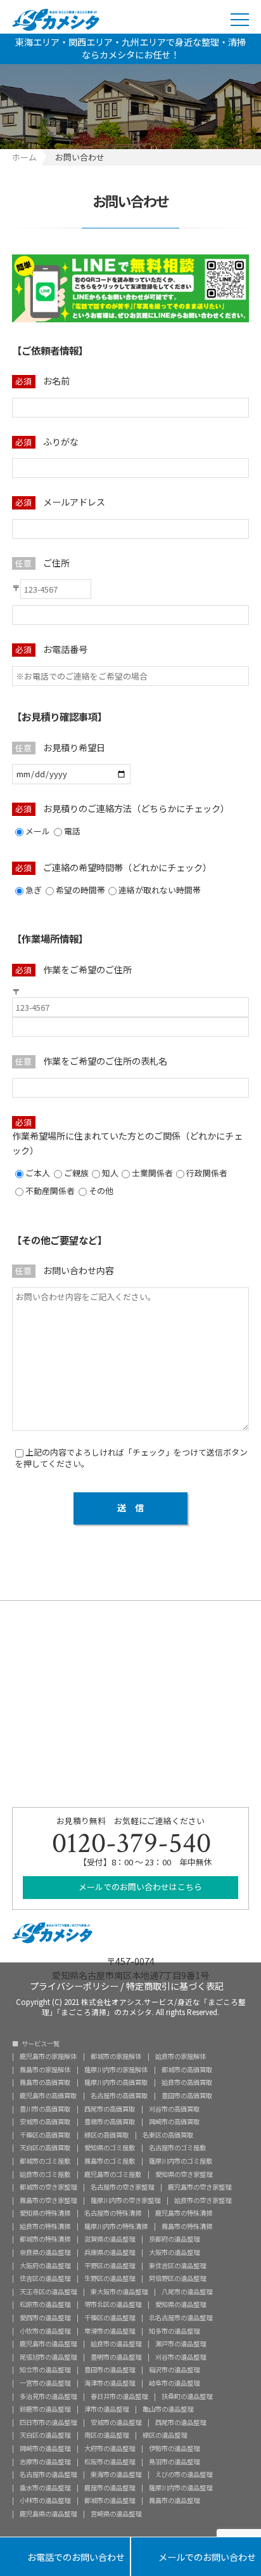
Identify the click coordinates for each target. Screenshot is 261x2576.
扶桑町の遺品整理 (187, 2396)
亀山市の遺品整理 (168, 2409)
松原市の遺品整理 (45, 2304)
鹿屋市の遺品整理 (110, 2488)
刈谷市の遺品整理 (181, 2357)
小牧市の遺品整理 (45, 2331)
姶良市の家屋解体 (181, 2056)
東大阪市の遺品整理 (119, 2292)
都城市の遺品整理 (110, 2500)
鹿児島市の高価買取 (48, 2096)
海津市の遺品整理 (110, 2383)
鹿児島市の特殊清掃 (184, 2213)
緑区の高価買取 (106, 2135)
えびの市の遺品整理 (184, 2474)
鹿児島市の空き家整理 (200, 2187)
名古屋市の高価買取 (119, 2096)
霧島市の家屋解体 (45, 2070)
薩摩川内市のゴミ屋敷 (181, 2161)
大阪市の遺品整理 (174, 2252)
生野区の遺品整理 (110, 2278)
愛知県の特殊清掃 (45, 2213)
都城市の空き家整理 (48, 2187)
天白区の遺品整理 (45, 2435)
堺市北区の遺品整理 (113, 2304)
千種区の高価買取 (45, 2135)
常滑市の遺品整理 (110, 2331)
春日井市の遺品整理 (119, 2396)
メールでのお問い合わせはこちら (139, 1887)
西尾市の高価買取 (110, 2109)
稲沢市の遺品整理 (174, 2370)
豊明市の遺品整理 (116, 2357)
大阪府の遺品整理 (45, 2266)
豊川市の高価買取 (45, 2109)
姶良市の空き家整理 (203, 2200)
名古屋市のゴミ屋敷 (177, 2148)
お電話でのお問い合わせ (65, 2558)
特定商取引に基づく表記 (175, 1985)
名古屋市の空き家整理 (122, 2187)
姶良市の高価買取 (187, 2082)
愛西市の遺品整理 (45, 2318)
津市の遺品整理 (106, 2409)
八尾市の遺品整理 (187, 2292)
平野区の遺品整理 (110, 2266)
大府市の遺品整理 (110, 2448)
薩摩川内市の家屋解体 (116, 2070)
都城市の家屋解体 (116, 2056)
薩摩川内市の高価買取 (116, 2082)
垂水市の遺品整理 (45, 2488)
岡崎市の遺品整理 (45, 2448)
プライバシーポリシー (74, 1985)
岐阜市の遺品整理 (174, 2383)
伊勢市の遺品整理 (174, 2448)
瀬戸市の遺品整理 (181, 2344)
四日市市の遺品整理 (48, 2422)
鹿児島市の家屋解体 (48, 2056)
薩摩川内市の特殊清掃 (116, 2226)
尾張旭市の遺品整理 (48, 2357)
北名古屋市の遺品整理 (181, 2318)
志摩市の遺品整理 (45, 2462)
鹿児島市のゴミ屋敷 (113, 2174)
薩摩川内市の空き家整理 (125, 2200)
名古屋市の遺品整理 (48, 2474)
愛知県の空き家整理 (184, 2174)
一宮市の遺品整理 (45, 2383)
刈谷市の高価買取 (174, 2109)
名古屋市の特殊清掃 (113, 2213)
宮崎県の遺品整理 (116, 2514)
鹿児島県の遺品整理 (48, 2514)
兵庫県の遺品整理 (110, 2252)
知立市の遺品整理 (45, 2370)
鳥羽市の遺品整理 (174, 2462)
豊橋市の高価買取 (110, 2122)
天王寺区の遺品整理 (48, 2292)
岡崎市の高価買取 (174, 2122)
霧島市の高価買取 (45, 2082)
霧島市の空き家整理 (48, 2200)
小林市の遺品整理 (45, 2500)
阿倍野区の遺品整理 (177, 2278)
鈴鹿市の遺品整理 (45, 2409)
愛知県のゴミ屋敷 (110, 2148)
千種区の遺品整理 (110, 2318)
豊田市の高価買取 (187, 2096)
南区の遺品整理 (106, 2435)
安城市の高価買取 (45, 2122)
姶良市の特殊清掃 (45, 2226)
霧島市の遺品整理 (174, 2500)
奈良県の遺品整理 (45, 2252)
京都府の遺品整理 (174, 2239)
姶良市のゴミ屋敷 (45, 2174)
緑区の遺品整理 (165, 2435)
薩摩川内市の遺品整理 (181, 2488)
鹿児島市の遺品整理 (48, 2344)
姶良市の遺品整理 (116, 2344)
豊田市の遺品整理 (110, 2370)
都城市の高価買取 (187, 2070)
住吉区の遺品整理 (45, 2278)
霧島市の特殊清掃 (187, 2226)
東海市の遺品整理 (116, 2474)
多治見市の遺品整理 (48, 2396)
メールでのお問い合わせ (196, 2558)
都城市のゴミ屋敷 (45, 2161)
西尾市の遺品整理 (181, 2422)
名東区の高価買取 (168, 2135)
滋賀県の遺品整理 (110, 2239)
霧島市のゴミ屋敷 (110, 2161)
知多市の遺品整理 (174, 2331)
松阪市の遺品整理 (110, 2462)
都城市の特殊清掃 (45, 2239)
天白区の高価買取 (45, 2148)
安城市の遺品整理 (116, 2422)
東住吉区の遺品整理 (177, 2266)
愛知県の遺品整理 (181, 2304)
